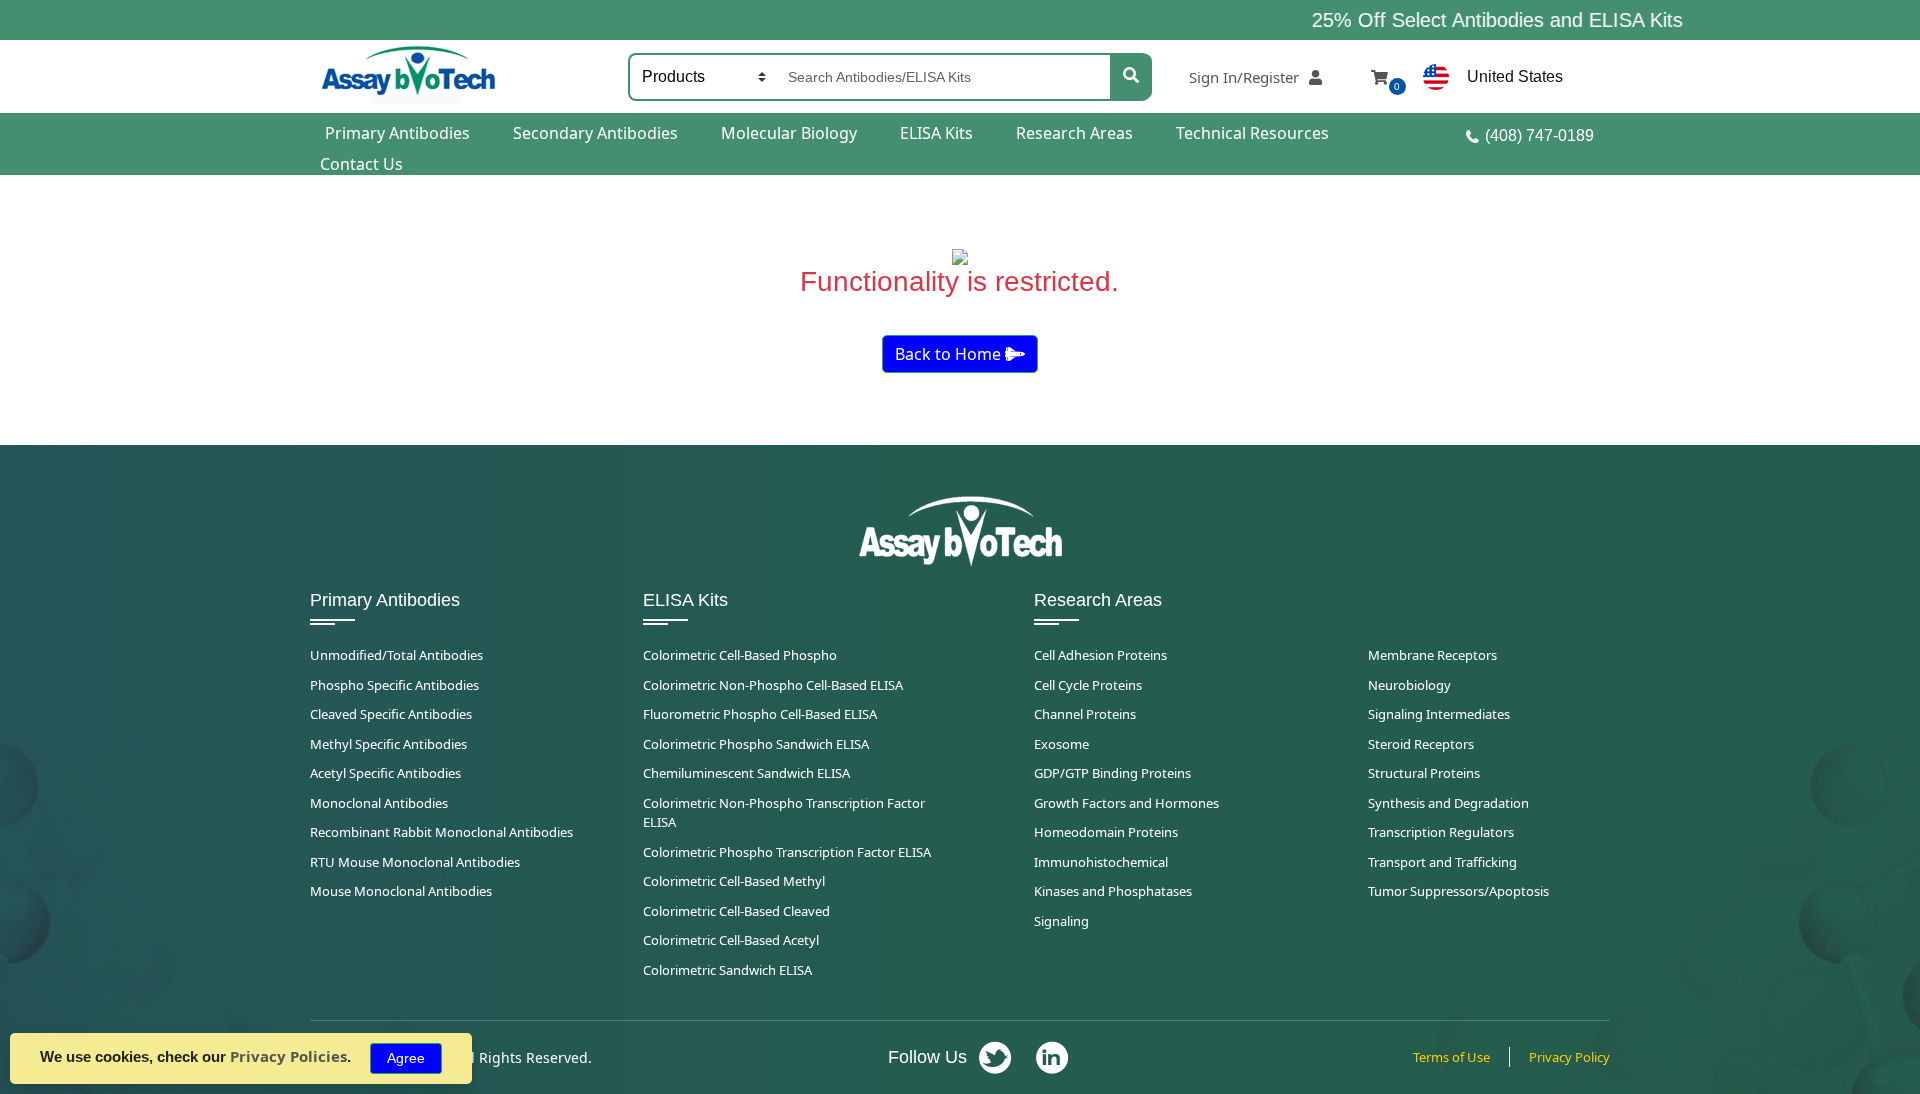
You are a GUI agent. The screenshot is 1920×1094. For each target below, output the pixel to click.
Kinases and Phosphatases (1113, 891)
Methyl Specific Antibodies (388, 744)
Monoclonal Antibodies (379, 803)
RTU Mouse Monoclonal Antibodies (415, 862)
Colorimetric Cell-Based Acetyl (731, 940)
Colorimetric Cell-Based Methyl (734, 881)
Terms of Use (1451, 1057)
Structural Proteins (1424, 773)
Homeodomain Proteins (1106, 832)
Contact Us (361, 164)
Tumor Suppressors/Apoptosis (1458, 891)
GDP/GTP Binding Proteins (1112, 773)
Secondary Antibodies (595, 133)
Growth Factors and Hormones (1126, 803)
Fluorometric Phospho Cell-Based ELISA (760, 714)
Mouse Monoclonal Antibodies (401, 891)
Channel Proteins (1085, 714)
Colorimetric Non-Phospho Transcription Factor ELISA (784, 813)
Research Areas (1074, 133)
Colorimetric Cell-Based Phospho (740, 655)
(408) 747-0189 (1539, 135)
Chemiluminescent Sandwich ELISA (746, 773)
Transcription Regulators (1441, 832)
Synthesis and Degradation (1448, 803)
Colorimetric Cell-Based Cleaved (736, 911)
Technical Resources (1252, 133)
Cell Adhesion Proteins (1100, 655)
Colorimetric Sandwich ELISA (727, 970)
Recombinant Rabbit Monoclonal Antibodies (441, 832)
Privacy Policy (1569, 1057)
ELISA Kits (936, 133)
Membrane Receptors (1432, 655)
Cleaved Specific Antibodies (391, 714)
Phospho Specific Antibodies (394, 685)
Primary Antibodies (397, 133)
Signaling (1061, 921)
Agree (406, 1058)
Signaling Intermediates (1439, 714)
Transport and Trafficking (1442, 862)
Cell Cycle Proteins (1088, 685)
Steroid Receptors (1421, 744)
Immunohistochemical (1101, 862)
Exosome (1061, 744)
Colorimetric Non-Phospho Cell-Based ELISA (773, 685)
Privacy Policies (288, 1056)
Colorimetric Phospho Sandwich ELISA (756, 744)
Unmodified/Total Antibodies (396, 655)
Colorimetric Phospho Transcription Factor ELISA (787, 852)
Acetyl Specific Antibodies (385, 773)
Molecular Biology (789, 133)
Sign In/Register (1244, 77)
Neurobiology (1409, 685)
